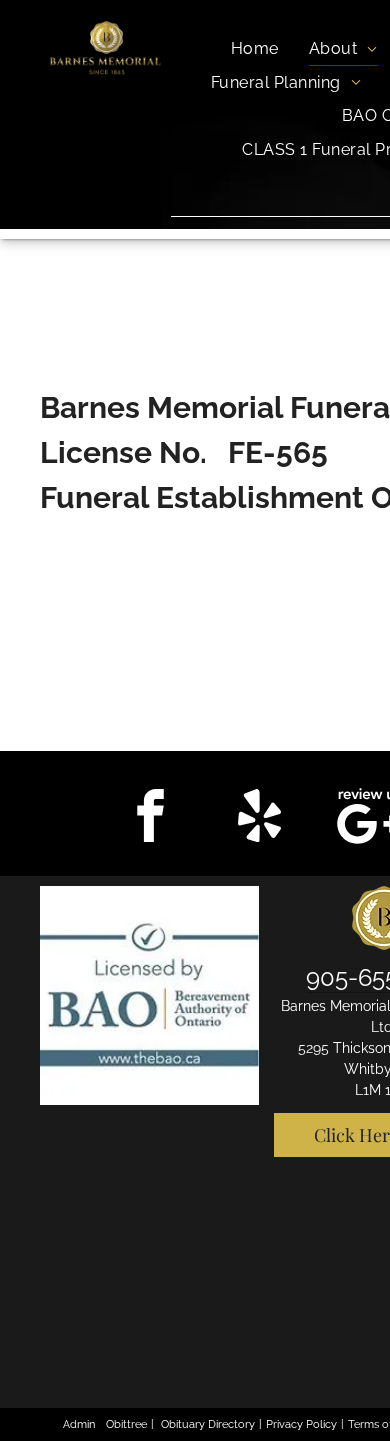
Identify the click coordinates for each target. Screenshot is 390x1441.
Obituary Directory (208, 1424)
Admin (79, 1424)
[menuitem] (255, 48)
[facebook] (151, 818)
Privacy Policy (301, 1424)
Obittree (126, 1424)
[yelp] (260, 818)
